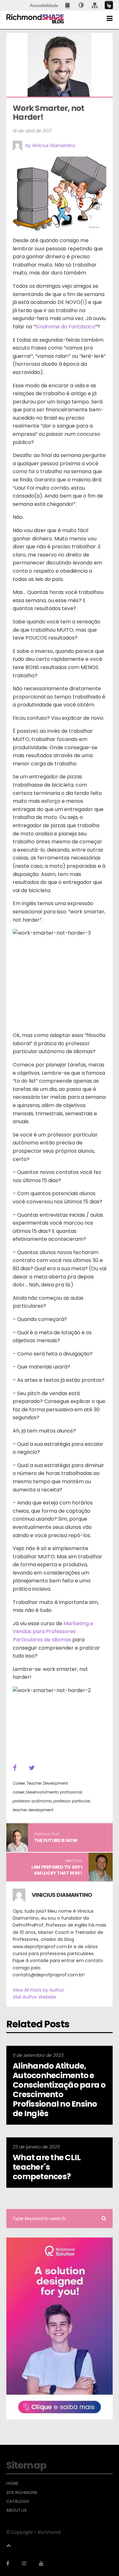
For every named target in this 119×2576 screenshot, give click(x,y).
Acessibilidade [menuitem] (44, 5)
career (19, 1792)
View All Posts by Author (38, 1990)
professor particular (72, 1801)
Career (19, 1783)
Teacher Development (47, 1783)
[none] (81, 5)
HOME (12, 2483)
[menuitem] (68, 5)
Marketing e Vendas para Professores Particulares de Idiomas (53, 1632)
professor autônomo (32, 1801)
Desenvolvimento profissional (54, 1792)
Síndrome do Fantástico (65, 327)
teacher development (33, 1810)
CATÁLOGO (18, 2502)
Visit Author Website (34, 1997)
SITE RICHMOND (22, 2493)
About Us (17, 2510)
